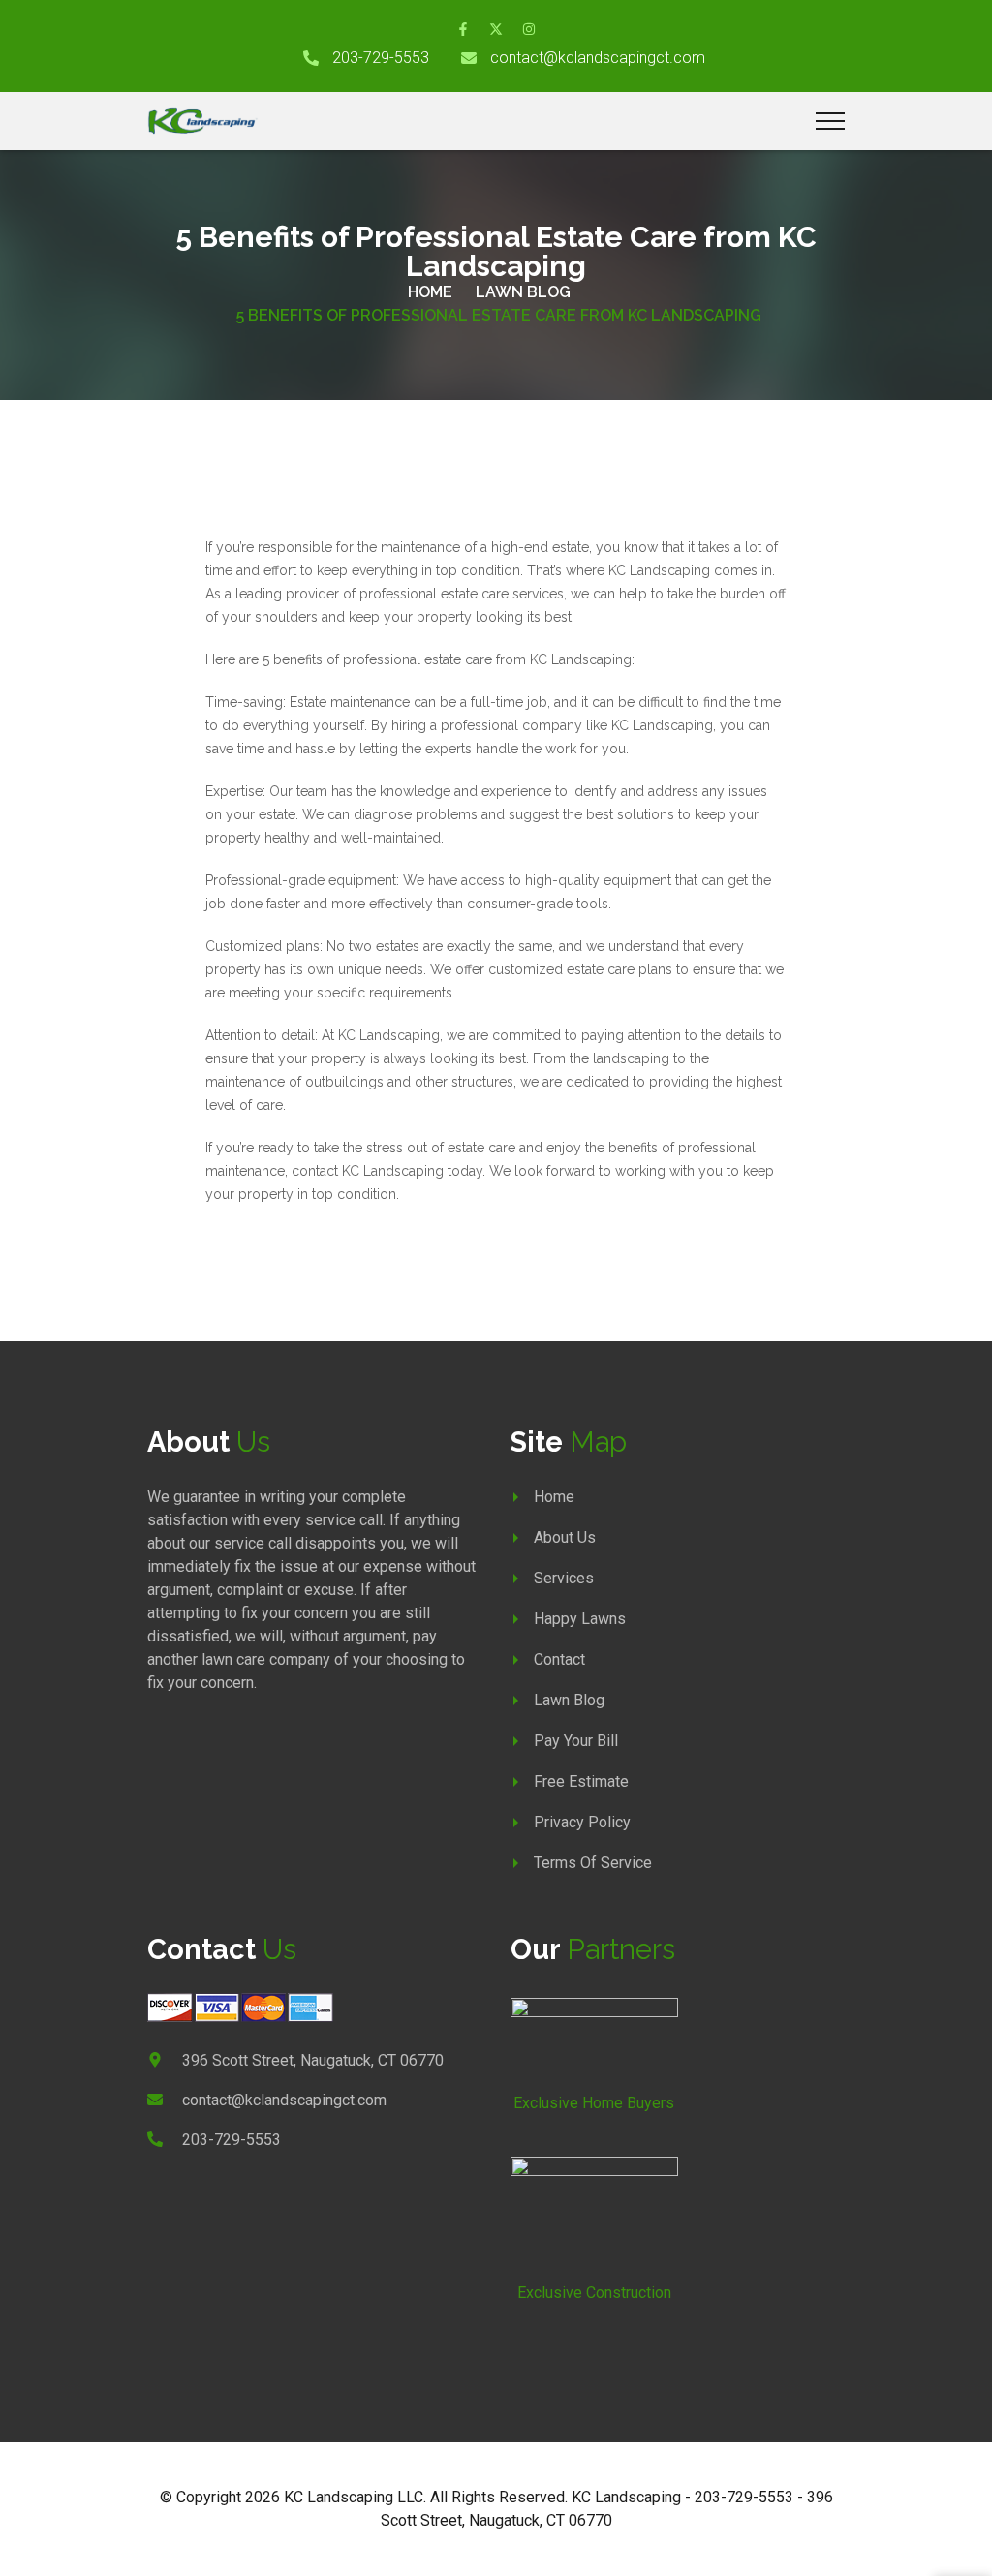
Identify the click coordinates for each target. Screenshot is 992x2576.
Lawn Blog (523, 292)
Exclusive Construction (594, 2293)
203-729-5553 (381, 58)
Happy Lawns (580, 1619)
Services (564, 1578)
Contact (559, 1659)
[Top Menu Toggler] (830, 121)
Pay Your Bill (576, 1741)
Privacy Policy (582, 1822)
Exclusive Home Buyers (594, 2103)
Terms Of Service (593, 1863)
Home (430, 292)
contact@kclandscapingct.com (598, 58)
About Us (565, 1537)
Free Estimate (581, 1781)
